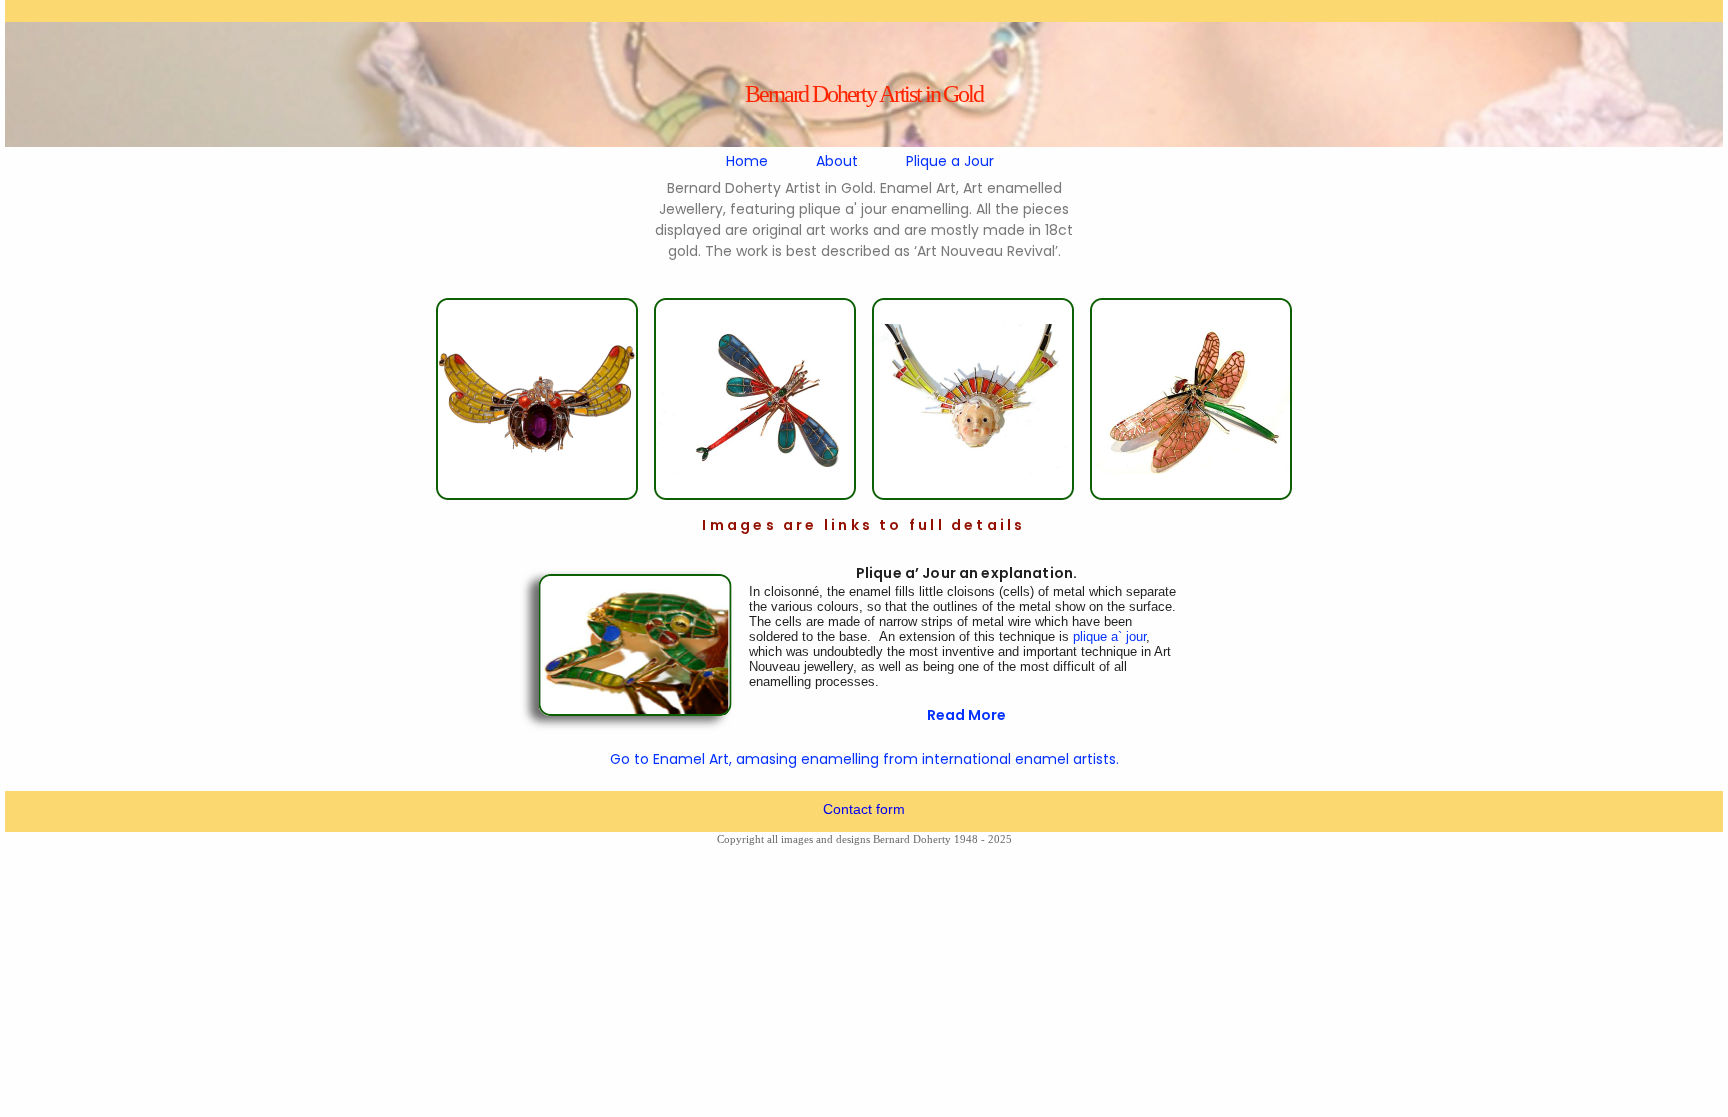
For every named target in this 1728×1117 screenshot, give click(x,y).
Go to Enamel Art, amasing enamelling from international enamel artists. (864, 759)
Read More (966, 715)
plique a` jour (1109, 636)
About (837, 161)
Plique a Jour (950, 161)
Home (747, 161)
